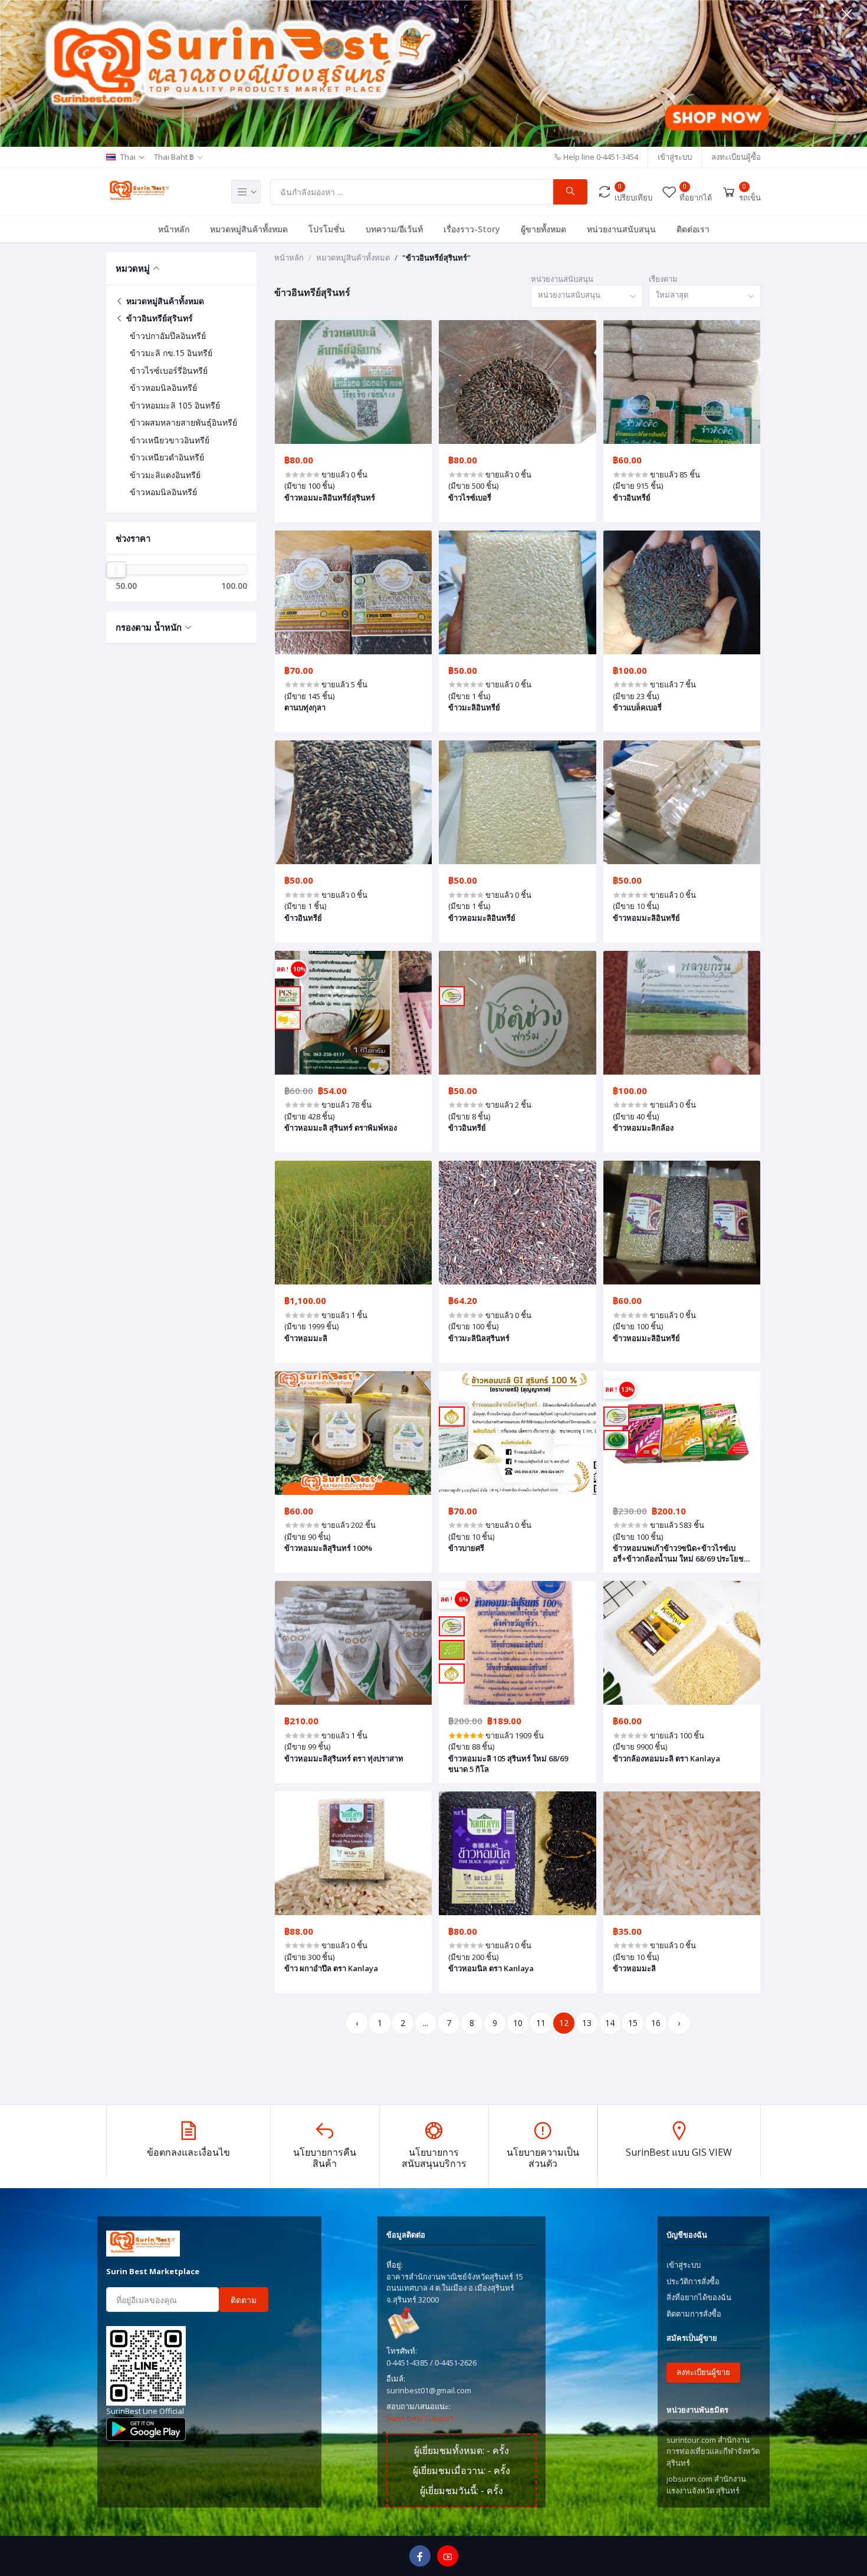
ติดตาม (244, 2300)
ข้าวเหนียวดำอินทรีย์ (167, 457)
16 (656, 2023)
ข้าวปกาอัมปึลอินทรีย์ (168, 336)
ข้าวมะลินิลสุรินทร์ (479, 1338)
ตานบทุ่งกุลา (305, 707)
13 (587, 2023)
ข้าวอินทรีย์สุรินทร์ (158, 318)
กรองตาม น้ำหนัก (149, 627)
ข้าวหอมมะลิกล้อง (643, 1128)
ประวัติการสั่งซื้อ (693, 2281)
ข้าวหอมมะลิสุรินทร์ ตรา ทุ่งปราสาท (344, 1758)
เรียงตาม (663, 279)
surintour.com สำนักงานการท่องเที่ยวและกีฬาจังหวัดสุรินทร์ (713, 2451)
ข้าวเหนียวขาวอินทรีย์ (170, 440)
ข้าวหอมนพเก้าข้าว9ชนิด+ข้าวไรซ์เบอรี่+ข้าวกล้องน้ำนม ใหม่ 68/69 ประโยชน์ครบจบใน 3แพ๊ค (681, 1553)
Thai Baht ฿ (174, 157)
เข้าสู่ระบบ (675, 157)
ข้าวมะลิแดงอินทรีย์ (165, 475)
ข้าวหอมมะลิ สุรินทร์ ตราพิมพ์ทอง (341, 1128)
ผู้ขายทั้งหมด (543, 229)
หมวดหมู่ (133, 268)
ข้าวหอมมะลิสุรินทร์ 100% (328, 1548)
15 (633, 2023)
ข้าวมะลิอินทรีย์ (474, 707)
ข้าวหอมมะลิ (306, 1338)
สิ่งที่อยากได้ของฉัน (699, 2297)
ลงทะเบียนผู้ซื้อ (736, 157)
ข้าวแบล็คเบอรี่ (637, 707)
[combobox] (587, 296)
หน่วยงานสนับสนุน (621, 229)
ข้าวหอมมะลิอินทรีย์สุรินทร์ (330, 498)
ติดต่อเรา (693, 229)
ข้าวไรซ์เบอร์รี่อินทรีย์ (169, 370)
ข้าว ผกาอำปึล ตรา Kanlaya (331, 1968)
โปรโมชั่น (327, 229)
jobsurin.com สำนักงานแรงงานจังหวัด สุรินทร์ (706, 2485)
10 (518, 2023)
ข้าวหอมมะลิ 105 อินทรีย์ (175, 405)
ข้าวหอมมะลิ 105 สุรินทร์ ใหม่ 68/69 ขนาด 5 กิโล (508, 1764)
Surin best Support (420, 2418)
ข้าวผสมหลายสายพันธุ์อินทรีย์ (183, 422)
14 (610, 2023)
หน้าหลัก (174, 229)
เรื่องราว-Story (472, 229)
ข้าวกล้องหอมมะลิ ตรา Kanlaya (666, 1758)
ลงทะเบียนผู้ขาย (703, 2372)
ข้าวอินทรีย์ (632, 498)
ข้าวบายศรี (466, 1548)
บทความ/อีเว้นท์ (394, 229)
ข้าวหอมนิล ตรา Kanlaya (491, 1968)
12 (564, 2023)
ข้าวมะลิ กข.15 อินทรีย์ (171, 353)
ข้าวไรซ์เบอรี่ (470, 498)
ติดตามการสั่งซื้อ (694, 2314)
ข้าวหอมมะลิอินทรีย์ (482, 918)
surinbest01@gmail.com (429, 2390)
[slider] (116, 569)
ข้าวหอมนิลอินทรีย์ (163, 388)
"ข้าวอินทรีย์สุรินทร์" (436, 258)
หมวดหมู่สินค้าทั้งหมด (249, 229)
